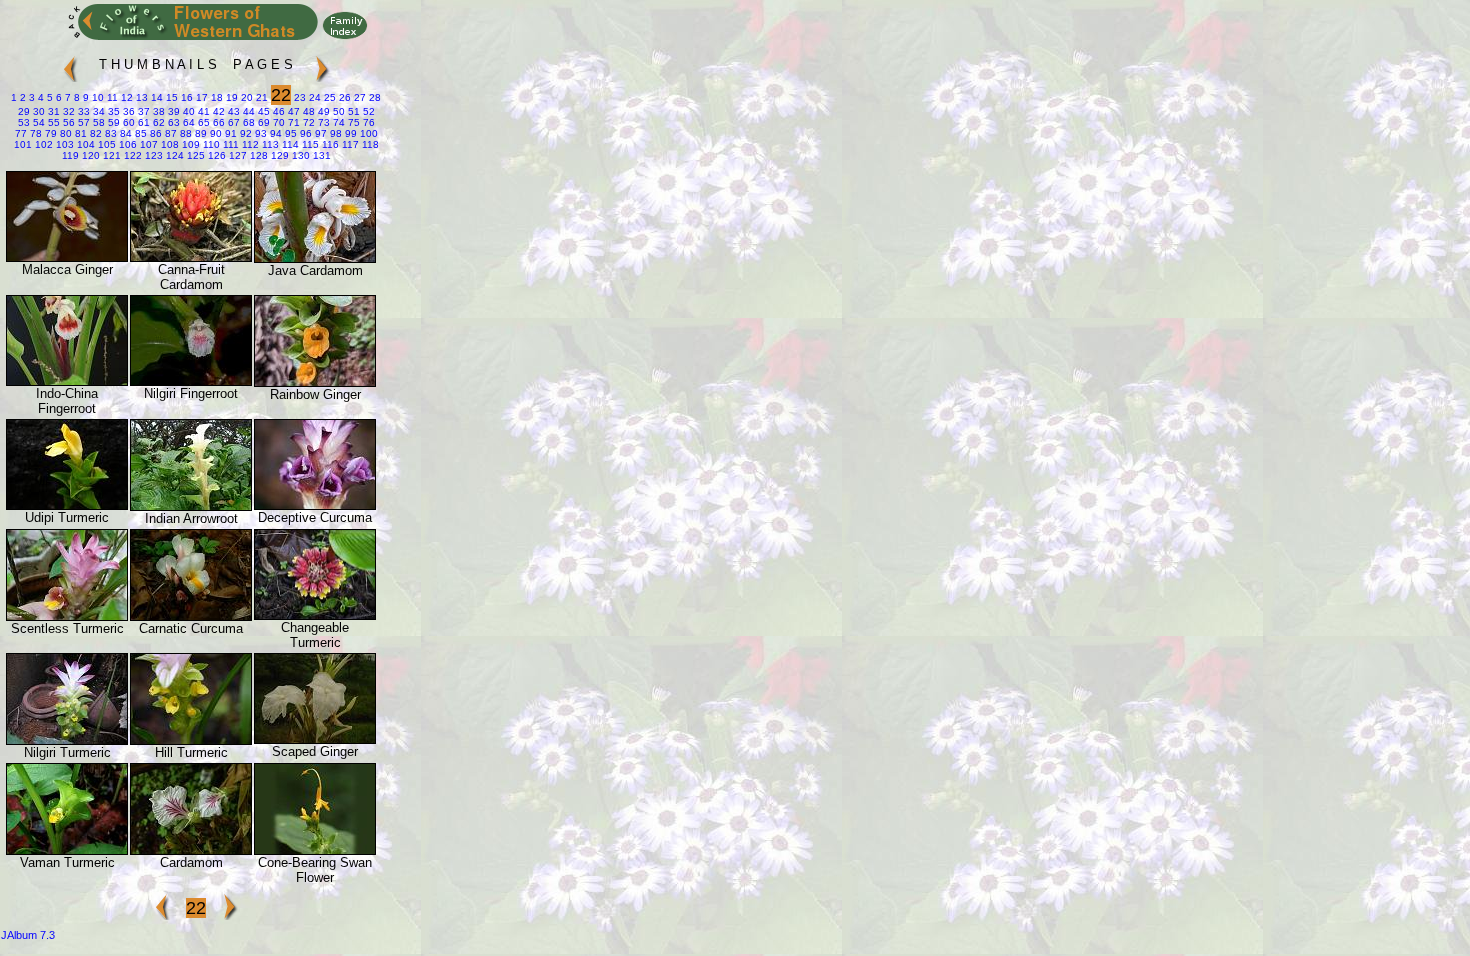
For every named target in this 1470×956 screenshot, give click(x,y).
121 (110, 155)
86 (154, 133)
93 (259, 133)
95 (289, 133)
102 (42, 144)
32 (67, 111)
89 (199, 133)
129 (278, 155)
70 (277, 122)
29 (24, 111)
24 (313, 97)
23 (298, 97)
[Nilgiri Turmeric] (67, 740)
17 (200, 97)
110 (210, 144)
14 (155, 97)
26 (343, 97)
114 (289, 144)
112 (249, 144)
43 (232, 111)
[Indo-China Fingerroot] (67, 381)
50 (337, 111)
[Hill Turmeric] (191, 740)
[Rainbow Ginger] (315, 382)
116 (329, 144)
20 (245, 97)
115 (309, 144)
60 (127, 122)
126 (215, 155)
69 (262, 122)
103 (63, 144)
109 (189, 144)
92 (244, 133)
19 (230, 97)
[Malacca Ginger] (67, 257)
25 (328, 97)
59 (112, 122)
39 (172, 111)
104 (84, 144)
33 (82, 111)
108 (168, 144)
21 (260, 97)
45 (262, 111)
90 (214, 133)
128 (257, 155)
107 (147, 144)
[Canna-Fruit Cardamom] (191, 257)
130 (299, 155)
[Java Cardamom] (315, 258)
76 (367, 122)
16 (185, 97)
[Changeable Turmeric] (315, 615)
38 (157, 111)
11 (111, 97)
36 (127, 111)
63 (172, 122)
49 (322, 111)
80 (64, 133)
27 (358, 97)
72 (307, 122)
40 (187, 111)
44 (247, 111)
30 (37, 111)
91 (229, 133)
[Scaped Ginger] (315, 739)
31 (52, 111)
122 (131, 155)
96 (304, 133)
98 (334, 133)
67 (232, 122)
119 (70, 155)
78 (34, 133)
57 (82, 122)
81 (79, 133)
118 (369, 144)
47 (292, 111)
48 (307, 111)
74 (337, 122)
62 (157, 122)
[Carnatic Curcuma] (191, 616)
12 (125, 97)
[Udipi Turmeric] (67, 505)
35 (112, 111)
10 (96, 97)
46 (277, 111)
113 (269, 144)
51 (352, 111)
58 (97, 122)
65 (202, 122)
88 (184, 133)
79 (49, 133)
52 (367, 111)
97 (319, 133)
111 (229, 144)
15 (170, 97)
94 (274, 133)
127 (236, 155)
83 (109, 133)
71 (292, 122)
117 (349, 144)
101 (23, 144)
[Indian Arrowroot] (191, 506)
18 (215, 97)
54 (37, 122)
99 (349, 133)
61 (142, 122)
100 (367, 133)
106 (126, 144)
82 (94, 133)
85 (139, 133)
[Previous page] (70, 60)
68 (247, 122)
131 (320, 155)
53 (24, 122)
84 (124, 133)
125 (194, 155)
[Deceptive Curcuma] (315, 505)
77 (21, 133)
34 (97, 111)
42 (217, 111)
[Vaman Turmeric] (67, 850)
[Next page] (322, 60)
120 (89, 155)
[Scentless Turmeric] (67, 616)
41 (202, 111)
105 (105, 144)
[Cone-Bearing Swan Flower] (315, 850)
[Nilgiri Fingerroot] (191, 381)
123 (152, 155)
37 (142, 111)
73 (322, 122)
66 (217, 122)
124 (173, 155)
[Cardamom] (191, 850)
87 (169, 133)
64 (187, 122)
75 (352, 122)
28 (373, 97)
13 (140, 97)
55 (52, 122)
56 (67, 122)
